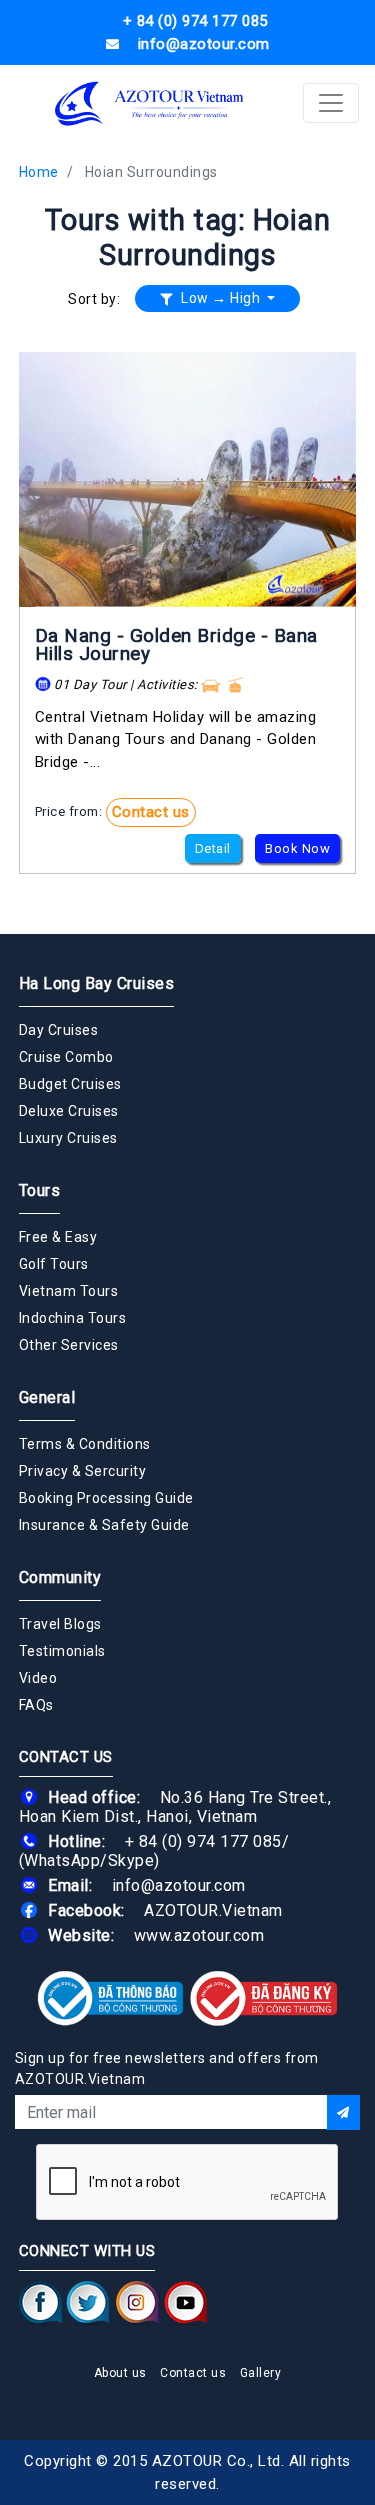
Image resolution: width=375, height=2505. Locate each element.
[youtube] (185, 2303)
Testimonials (62, 1651)
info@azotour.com (179, 1885)
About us (120, 2373)
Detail (213, 848)
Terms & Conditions (85, 1444)
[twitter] (88, 2303)
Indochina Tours (73, 1318)
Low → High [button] (221, 298)
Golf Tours (54, 1264)
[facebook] (40, 2303)
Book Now (297, 848)
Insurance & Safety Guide (104, 1525)
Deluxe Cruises (69, 1111)
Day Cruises (59, 1030)
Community (60, 1577)
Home (39, 172)
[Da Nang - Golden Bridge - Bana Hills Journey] (188, 479)
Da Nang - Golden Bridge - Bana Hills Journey (176, 644)
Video (38, 1678)
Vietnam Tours (69, 1291)
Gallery (261, 2373)
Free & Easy (58, 1237)
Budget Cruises (70, 1084)
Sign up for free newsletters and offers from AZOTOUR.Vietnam (167, 2068)
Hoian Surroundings (151, 172)
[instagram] (137, 2303)
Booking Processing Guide (106, 1498)
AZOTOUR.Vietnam (213, 1910)
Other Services (69, 1345)
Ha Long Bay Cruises (97, 983)
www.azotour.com (199, 1935)
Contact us (151, 812)
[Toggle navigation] (331, 103)
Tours (40, 1190)
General (47, 1397)
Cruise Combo (66, 1057)
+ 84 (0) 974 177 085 (203, 1841)
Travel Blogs (60, 1624)
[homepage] (150, 103)
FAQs (36, 1705)
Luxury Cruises (68, 1138)
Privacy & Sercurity (83, 1471)
